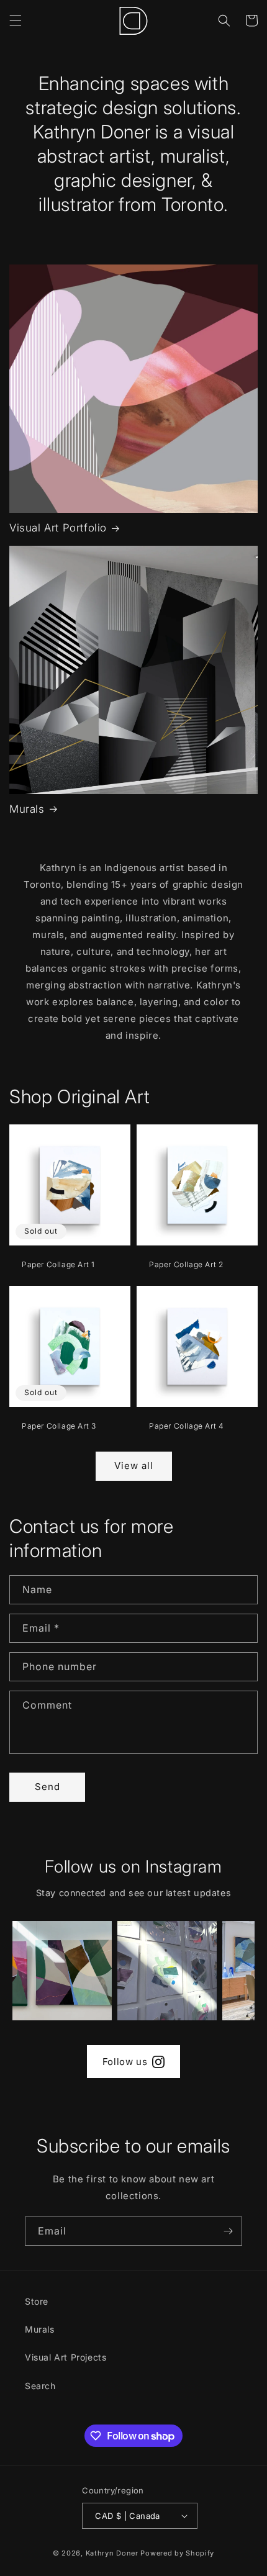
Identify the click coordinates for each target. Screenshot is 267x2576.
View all (134, 1466)
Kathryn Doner (112, 2553)
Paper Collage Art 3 (59, 1426)
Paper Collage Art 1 (58, 1264)
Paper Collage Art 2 (186, 1264)
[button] (16, 20)
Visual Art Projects (66, 2357)
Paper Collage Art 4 (186, 1426)
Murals (27, 809)
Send (48, 1787)
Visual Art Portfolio (58, 528)
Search (40, 2386)
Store (37, 2301)
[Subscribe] (228, 2231)
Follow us (125, 2062)
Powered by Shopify (177, 2553)
